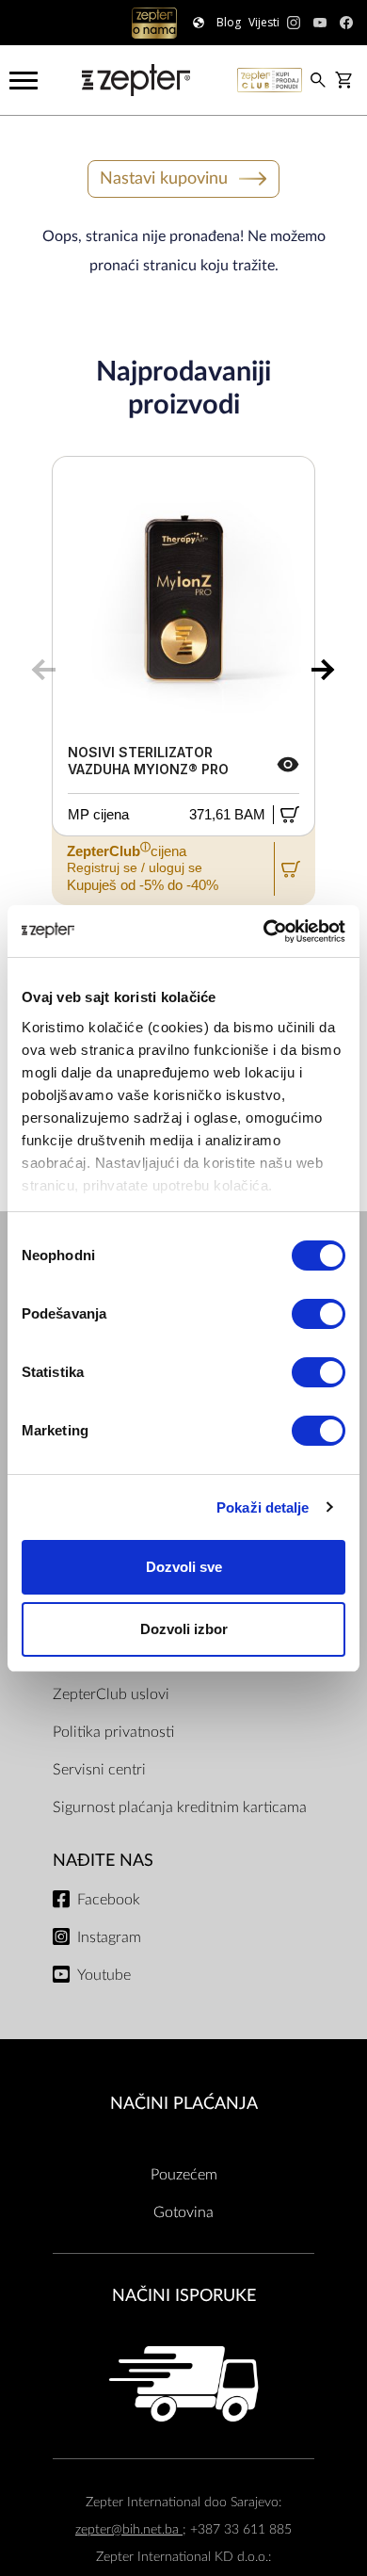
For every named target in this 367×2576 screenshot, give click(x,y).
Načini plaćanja (184, 2104)
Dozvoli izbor (184, 1629)
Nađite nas (103, 1861)
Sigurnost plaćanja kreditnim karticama (180, 1807)
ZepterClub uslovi (111, 1694)
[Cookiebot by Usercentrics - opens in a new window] (264, 932)
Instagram (109, 1937)
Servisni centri (99, 1770)
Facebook (109, 1900)
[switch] (319, 1314)
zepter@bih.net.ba (129, 2529)
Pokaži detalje (263, 1507)
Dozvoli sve (184, 1567)
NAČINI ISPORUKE (184, 2296)
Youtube (104, 1975)
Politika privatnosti (113, 1732)
